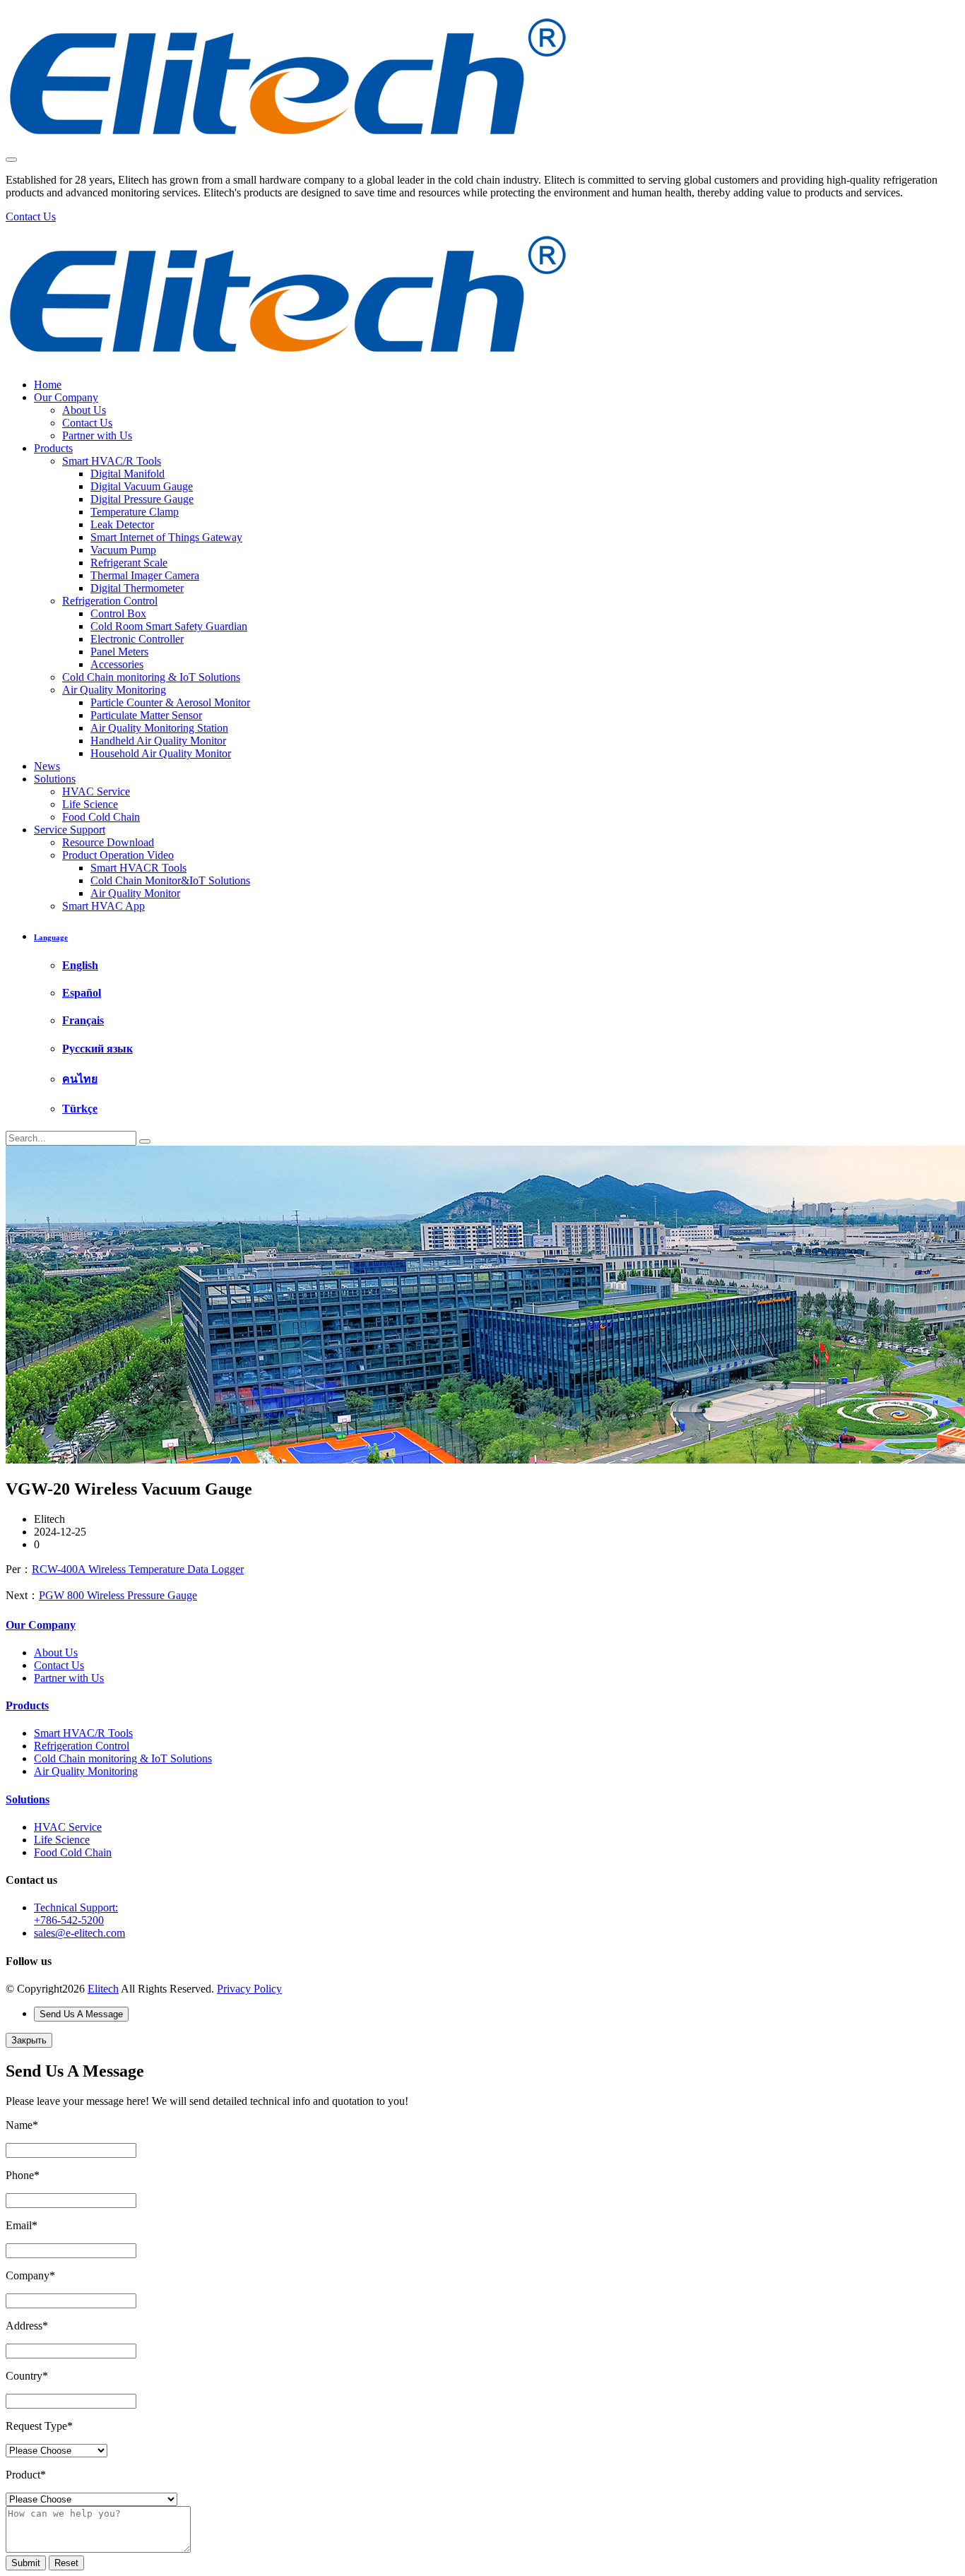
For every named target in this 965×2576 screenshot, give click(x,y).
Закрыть (29, 2040)
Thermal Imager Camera (145, 575)
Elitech (103, 1989)
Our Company (66, 397)
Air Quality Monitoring (114, 690)
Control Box (118, 613)
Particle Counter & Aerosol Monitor (170, 702)
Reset (66, 2563)
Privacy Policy (249, 1989)
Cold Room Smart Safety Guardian (169, 626)
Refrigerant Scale (129, 563)
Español (82, 993)
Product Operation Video (118, 855)
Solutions (55, 779)
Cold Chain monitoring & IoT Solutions (151, 677)
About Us (84, 410)
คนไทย (80, 1079)
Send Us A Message (81, 2014)
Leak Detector (122, 524)
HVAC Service (96, 791)
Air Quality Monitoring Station (159, 728)
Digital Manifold (128, 474)
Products (53, 448)
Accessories (117, 664)
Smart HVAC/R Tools (112, 461)
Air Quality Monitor (135, 893)
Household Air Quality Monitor (161, 753)
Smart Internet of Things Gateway (166, 537)
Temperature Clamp (135, 512)
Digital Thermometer (137, 588)
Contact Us (87, 423)
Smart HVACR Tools (138, 868)
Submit (26, 2563)
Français (83, 1020)
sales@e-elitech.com (79, 1933)
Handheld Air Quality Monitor (158, 741)
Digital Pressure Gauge (142, 499)
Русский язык (97, 1049)
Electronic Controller (137, 639)
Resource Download (108, 842)
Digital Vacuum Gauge (142, 486)
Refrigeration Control (110, 601)
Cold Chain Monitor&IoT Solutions (170, 880)
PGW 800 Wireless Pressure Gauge (118, 1595)
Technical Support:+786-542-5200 (76, 1914)
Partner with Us (97, 435)
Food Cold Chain (101, 817)
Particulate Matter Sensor (146, 715)
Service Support (70, 830)
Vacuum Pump (123, 550)
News (47, 766)
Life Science (90, 804)
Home (48, 385)
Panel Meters (119, 652)
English (80, 965)
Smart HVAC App (103, 906)
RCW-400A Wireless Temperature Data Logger (138, 1569)
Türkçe (80, 1109)
